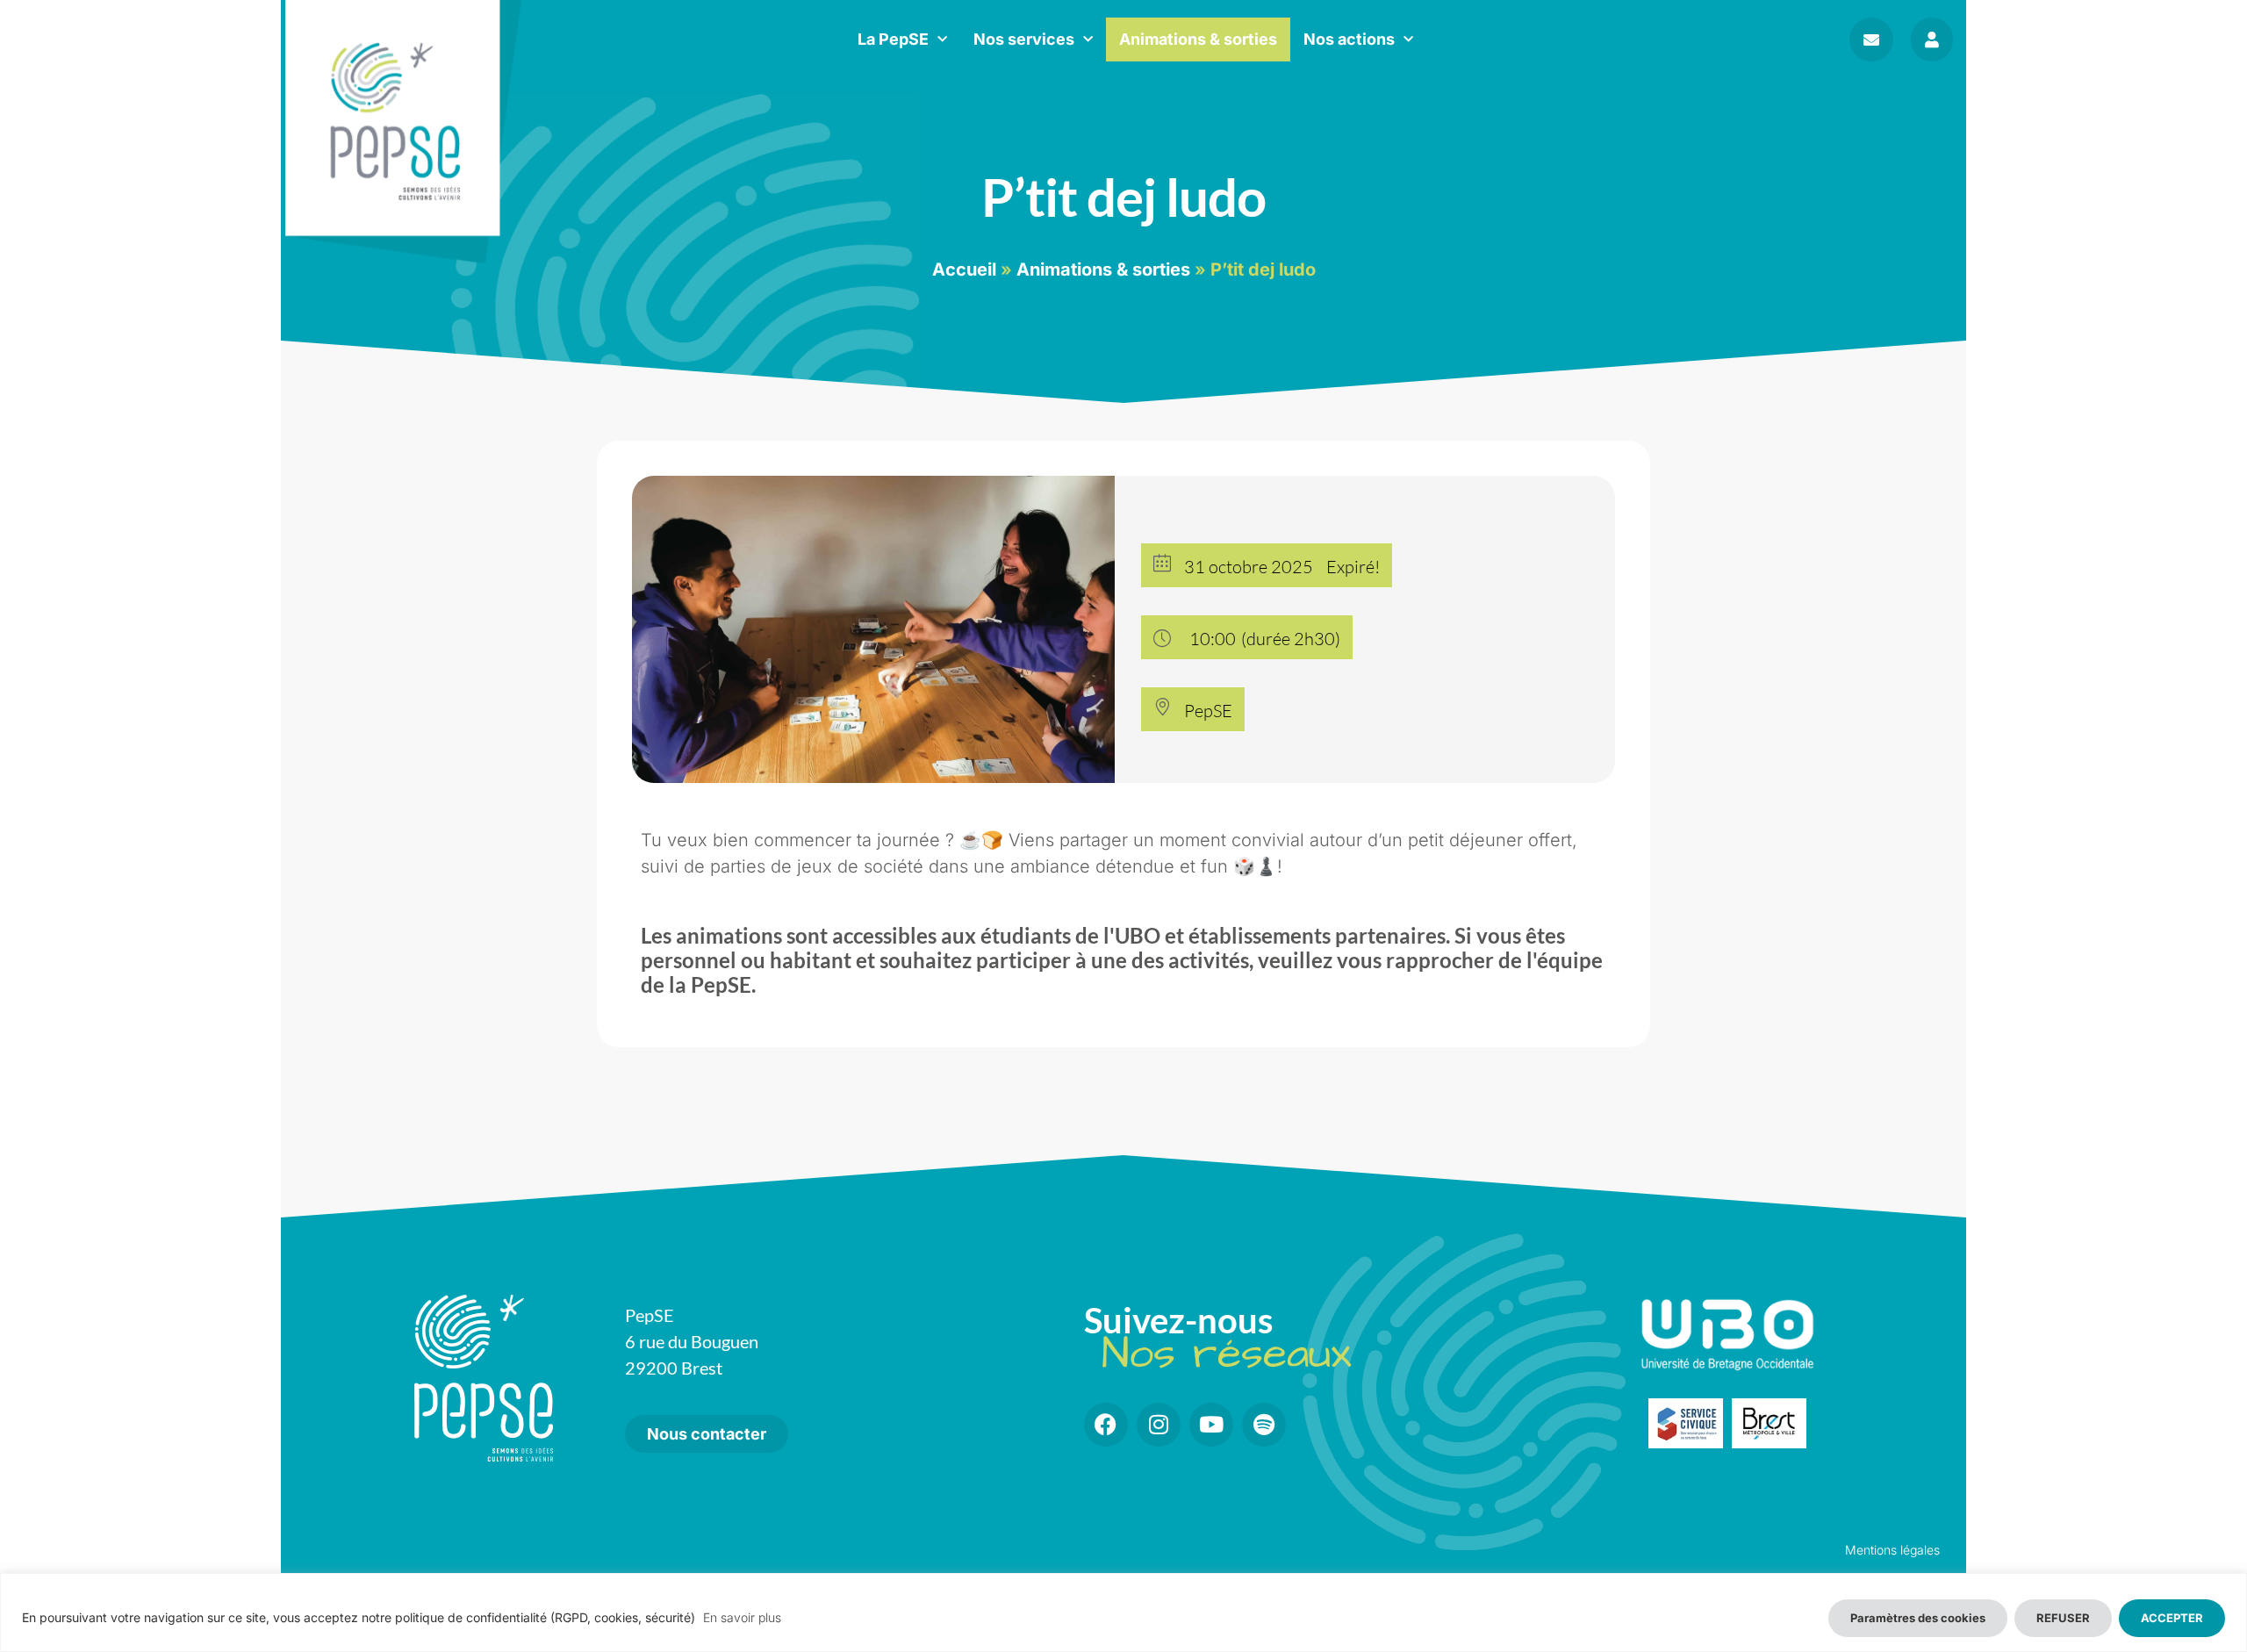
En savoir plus (742, 1617)
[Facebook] (1106, 1425)
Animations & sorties (1198, 39)
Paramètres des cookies (1918, 1618)
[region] (1123, 1612)
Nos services (1024, 39)
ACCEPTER (2172, 1618)
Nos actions (1349, 39)
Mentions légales (1892, 1550)
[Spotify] (1264, 1425)
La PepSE (893, 39)
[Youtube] (1211, 1425)
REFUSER (2063, 1618)
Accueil (964, 269)
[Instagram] (1159, 1425)
